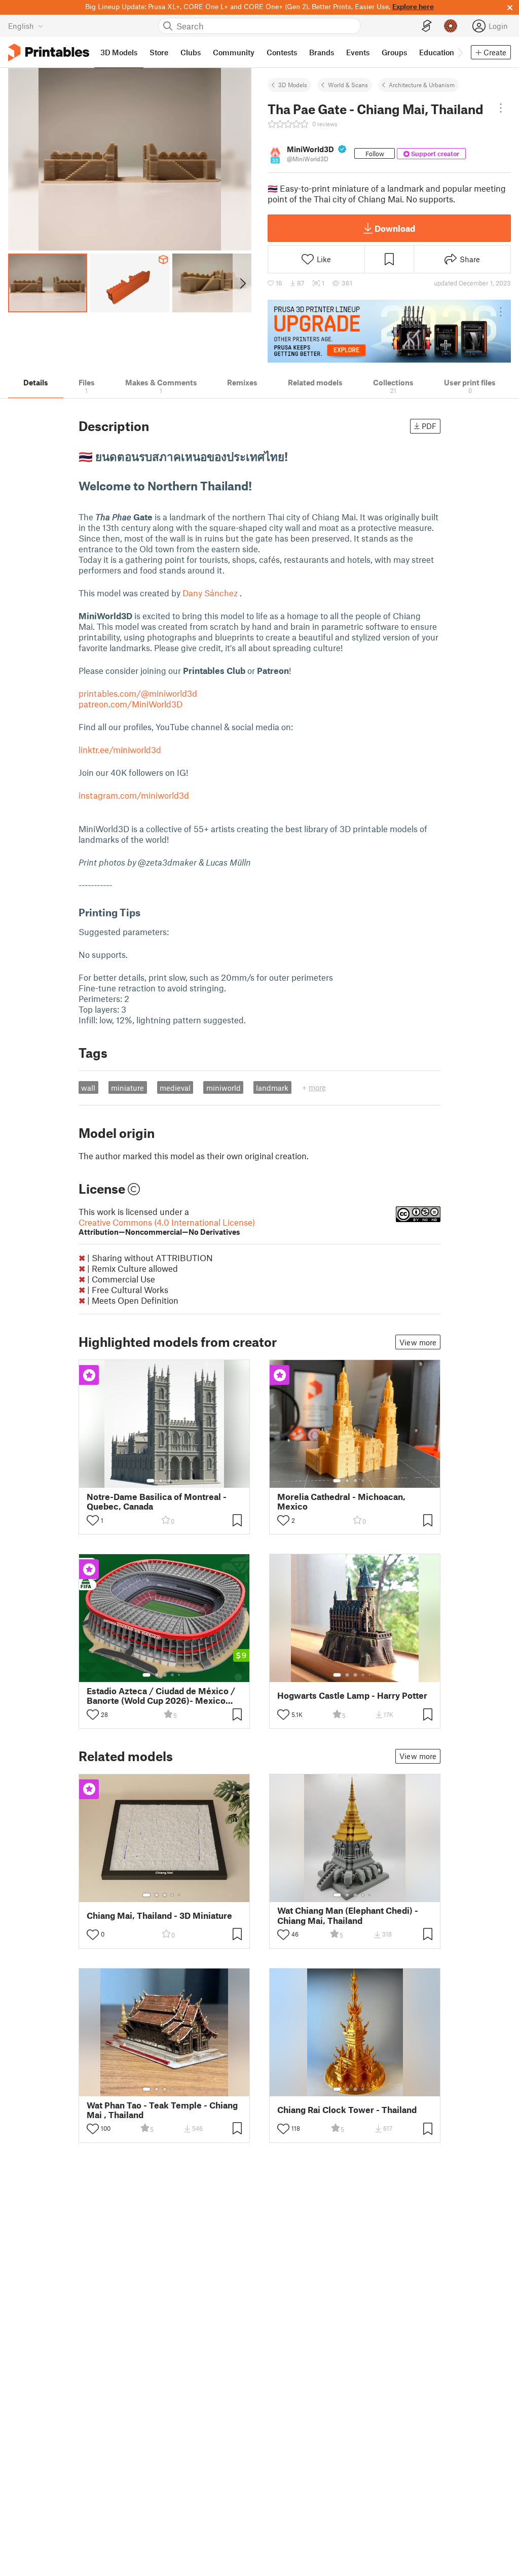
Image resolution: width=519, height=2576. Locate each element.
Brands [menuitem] (322, 52)
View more (418, 1342)
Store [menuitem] (159, 52)
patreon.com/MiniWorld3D (131, 704)
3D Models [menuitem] (119, 52)
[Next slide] (242, 283)
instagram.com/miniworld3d (134, 795)
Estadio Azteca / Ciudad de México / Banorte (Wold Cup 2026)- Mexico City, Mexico (161, 1696)
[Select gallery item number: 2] (161, 1481)
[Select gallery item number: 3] (169, 1481)
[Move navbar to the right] (460, 52)
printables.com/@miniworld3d (138, 693)
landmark (272, 1088)
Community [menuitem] (234, 52)
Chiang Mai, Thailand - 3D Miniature (159, 1916)
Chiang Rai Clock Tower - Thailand (347, 2110)
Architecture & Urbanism (422, 85)
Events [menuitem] (358, 52)
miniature (127, 1088)
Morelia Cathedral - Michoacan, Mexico (341, 1501)
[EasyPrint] (427, 26)
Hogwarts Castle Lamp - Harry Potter (352, 1695)
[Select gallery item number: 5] (370, 1481)
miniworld (224, 1088)
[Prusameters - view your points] (451, 26)
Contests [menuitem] (282, 52)
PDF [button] (429, 426)
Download (395, 228)
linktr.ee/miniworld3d (120, 749)
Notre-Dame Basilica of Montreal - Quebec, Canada (157, 1501)
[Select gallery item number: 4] (177, 1481)
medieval (175, 1088)
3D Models (293, 85)
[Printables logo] (49, 52)
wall (88, 1088)
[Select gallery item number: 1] (151, 1481)
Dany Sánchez (210, 593)
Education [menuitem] (437, 52)
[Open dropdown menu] (501, 108)
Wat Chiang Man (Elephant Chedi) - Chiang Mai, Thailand (348, 1915)
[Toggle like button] (93, 1520)
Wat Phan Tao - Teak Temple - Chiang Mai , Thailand (162, 2110)
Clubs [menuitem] (191, 52)
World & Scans (348, 85)
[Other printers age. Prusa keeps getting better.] (389, 331)
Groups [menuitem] (394, 52)
